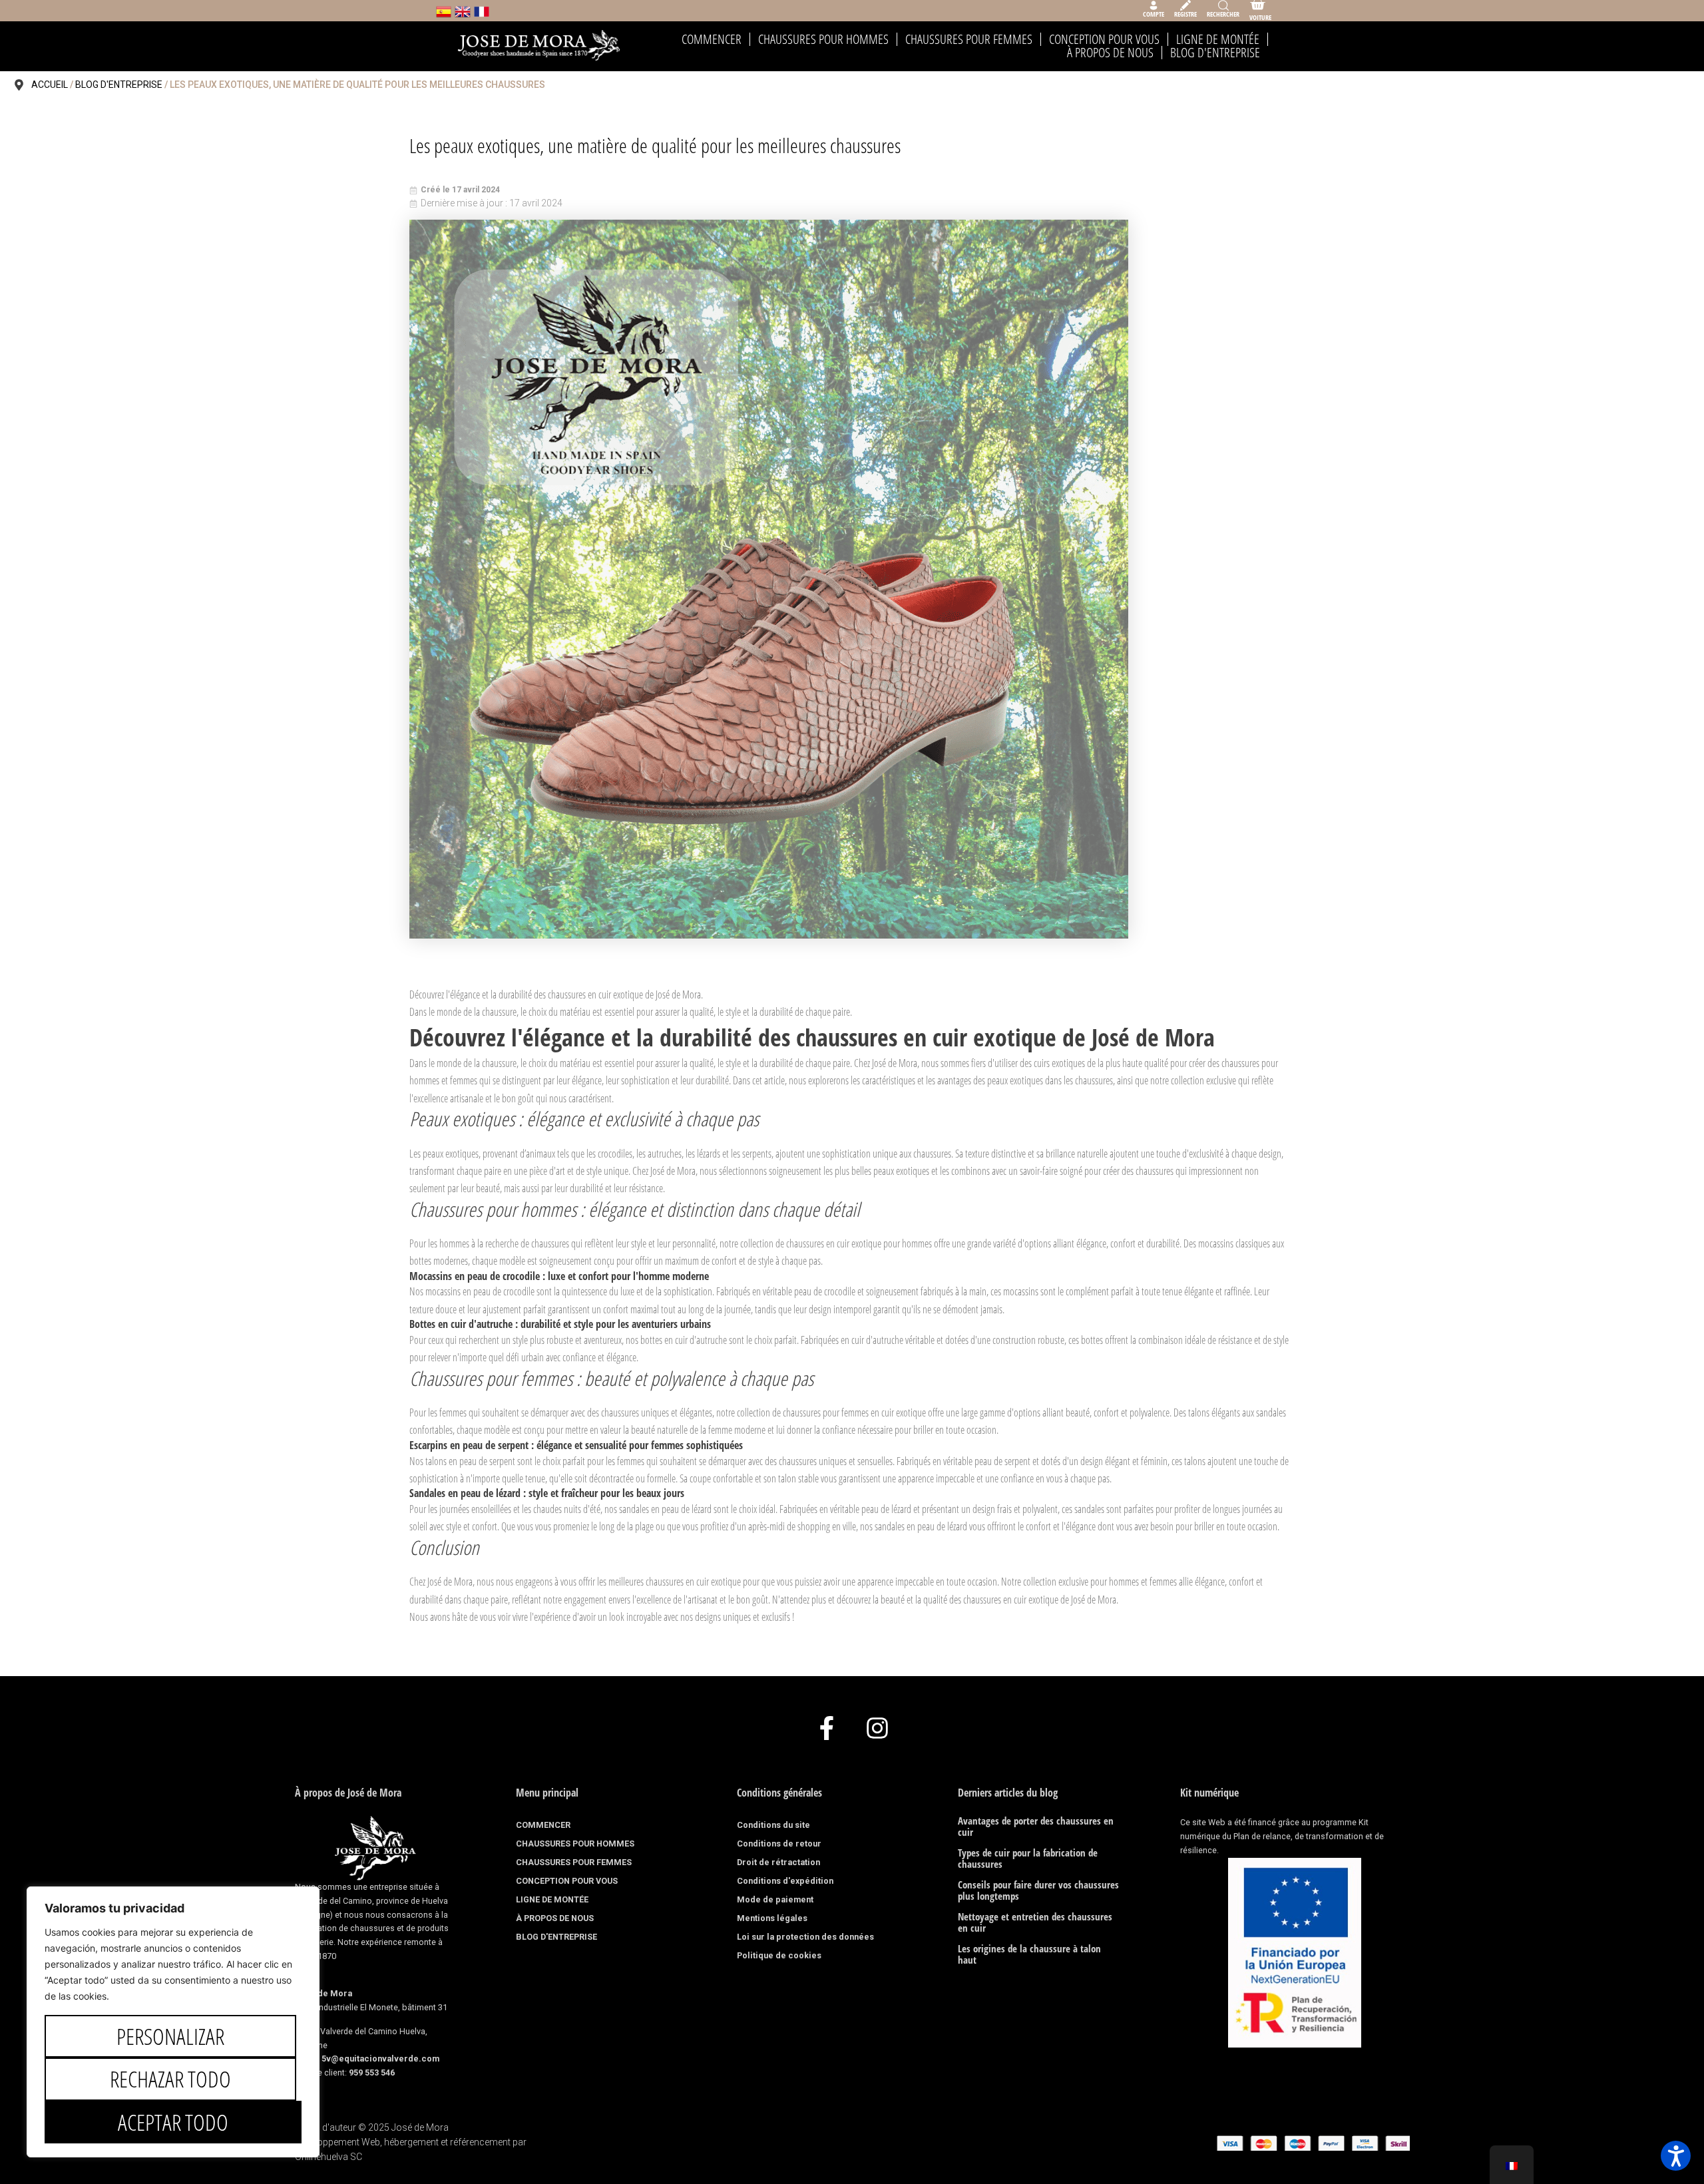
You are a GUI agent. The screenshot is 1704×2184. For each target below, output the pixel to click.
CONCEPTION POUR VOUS (1104, 39)
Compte (1154, 14)
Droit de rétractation (778, 1862)
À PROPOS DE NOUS (1110, 53)
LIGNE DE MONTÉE (1218, 39)
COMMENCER (712, 39)
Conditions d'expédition (785, 1881)
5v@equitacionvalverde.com (380, 2059)
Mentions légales (772, 1918)
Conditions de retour (779, 1844)
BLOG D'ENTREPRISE (1215, 53)
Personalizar (170, 2036)
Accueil (50, 85)
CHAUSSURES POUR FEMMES (969, 39)
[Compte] (1154, 5)
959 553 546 (372, 2073)
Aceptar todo (173, 2122)
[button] (1676, 2156)
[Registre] (1185, 5)
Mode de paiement (775, 1899)
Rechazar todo (170, 2079)
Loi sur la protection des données (805, 1937)
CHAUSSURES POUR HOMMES (823, 39)
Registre (1185, 14)
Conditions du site (773, 1825)
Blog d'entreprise (119, 85)
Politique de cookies (779, 1955)
